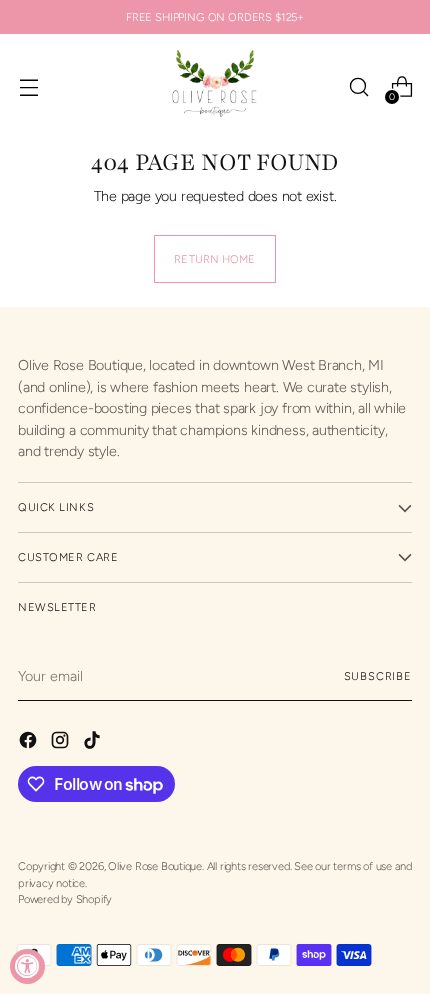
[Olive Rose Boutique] (215, 87)
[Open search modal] (358, 87)
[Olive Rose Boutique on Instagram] (62, 743)
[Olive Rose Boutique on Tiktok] (94, 743)
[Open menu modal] (28, 87)
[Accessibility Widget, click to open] (27, 966)
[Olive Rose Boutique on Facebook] (30, 743)
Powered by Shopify (65, 899)
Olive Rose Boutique (155, 866)
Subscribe (378, 676)
